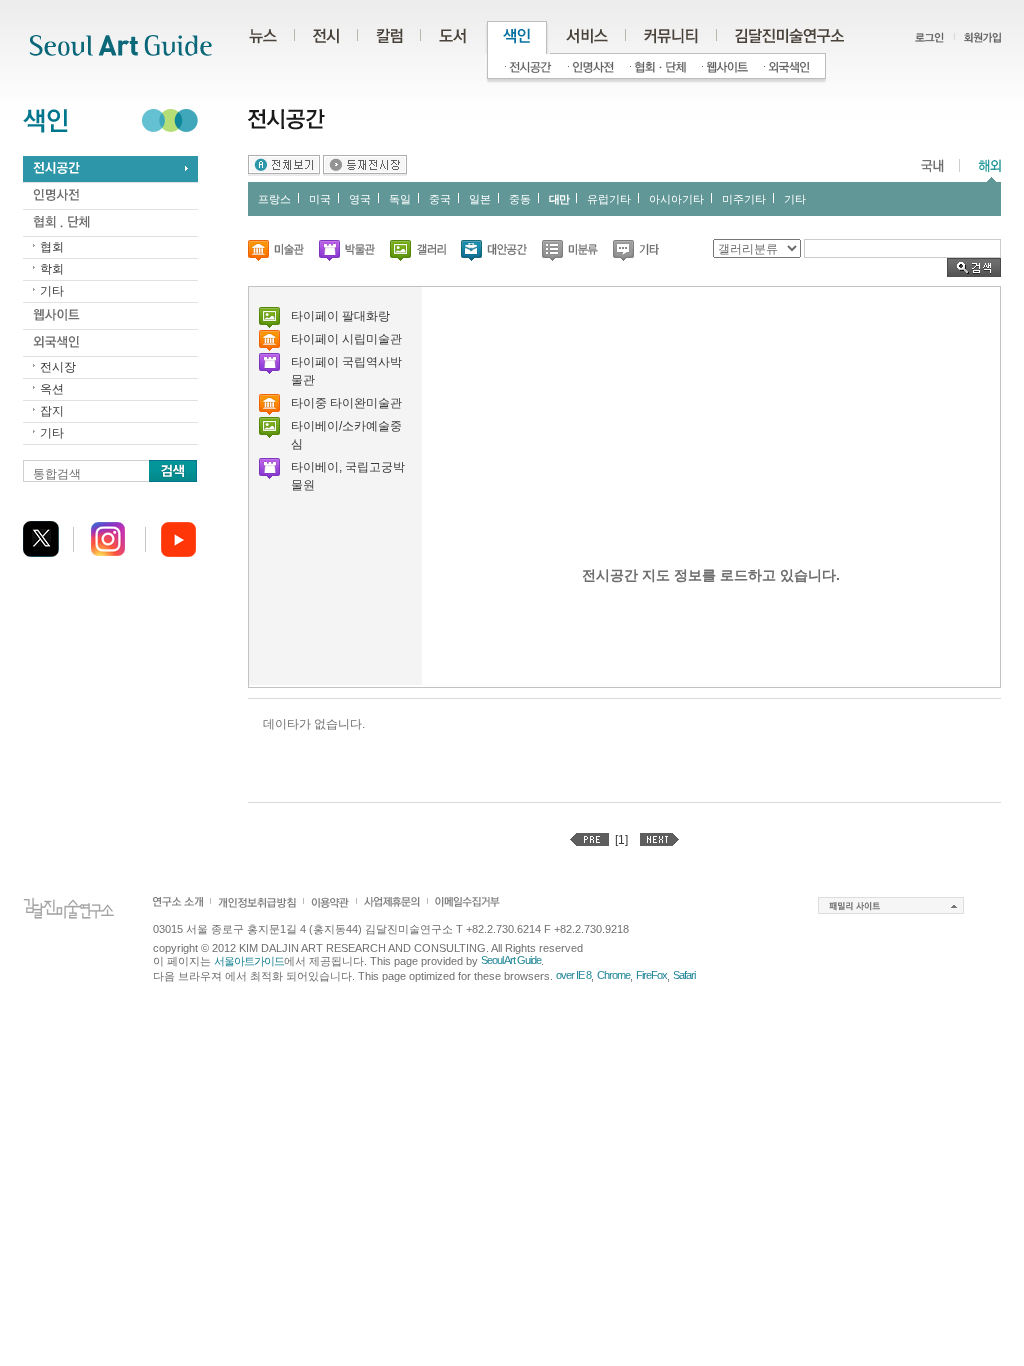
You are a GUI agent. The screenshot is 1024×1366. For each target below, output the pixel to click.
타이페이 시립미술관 (346, 339)
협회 (52, 247)
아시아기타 (676, 199)
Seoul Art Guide (511, 960)
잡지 (52, 411)
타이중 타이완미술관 (346, 403)
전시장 (58, 367)
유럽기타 (609, 199)
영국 (360, 199)
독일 (400, 199)
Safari (684, 975)
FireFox (651, 975)
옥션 (52, 389)
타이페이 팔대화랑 (340, 316)
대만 (559, 199)
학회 (52, 269)
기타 (52, 291)
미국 (320, 199)
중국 (440, 199)
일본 (480, 199)
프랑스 (274, 199)
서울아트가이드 (249, 961)
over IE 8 (573, 975)
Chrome (613, 975)
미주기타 (744, 199)
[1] (621, 840)
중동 (520, 199)
